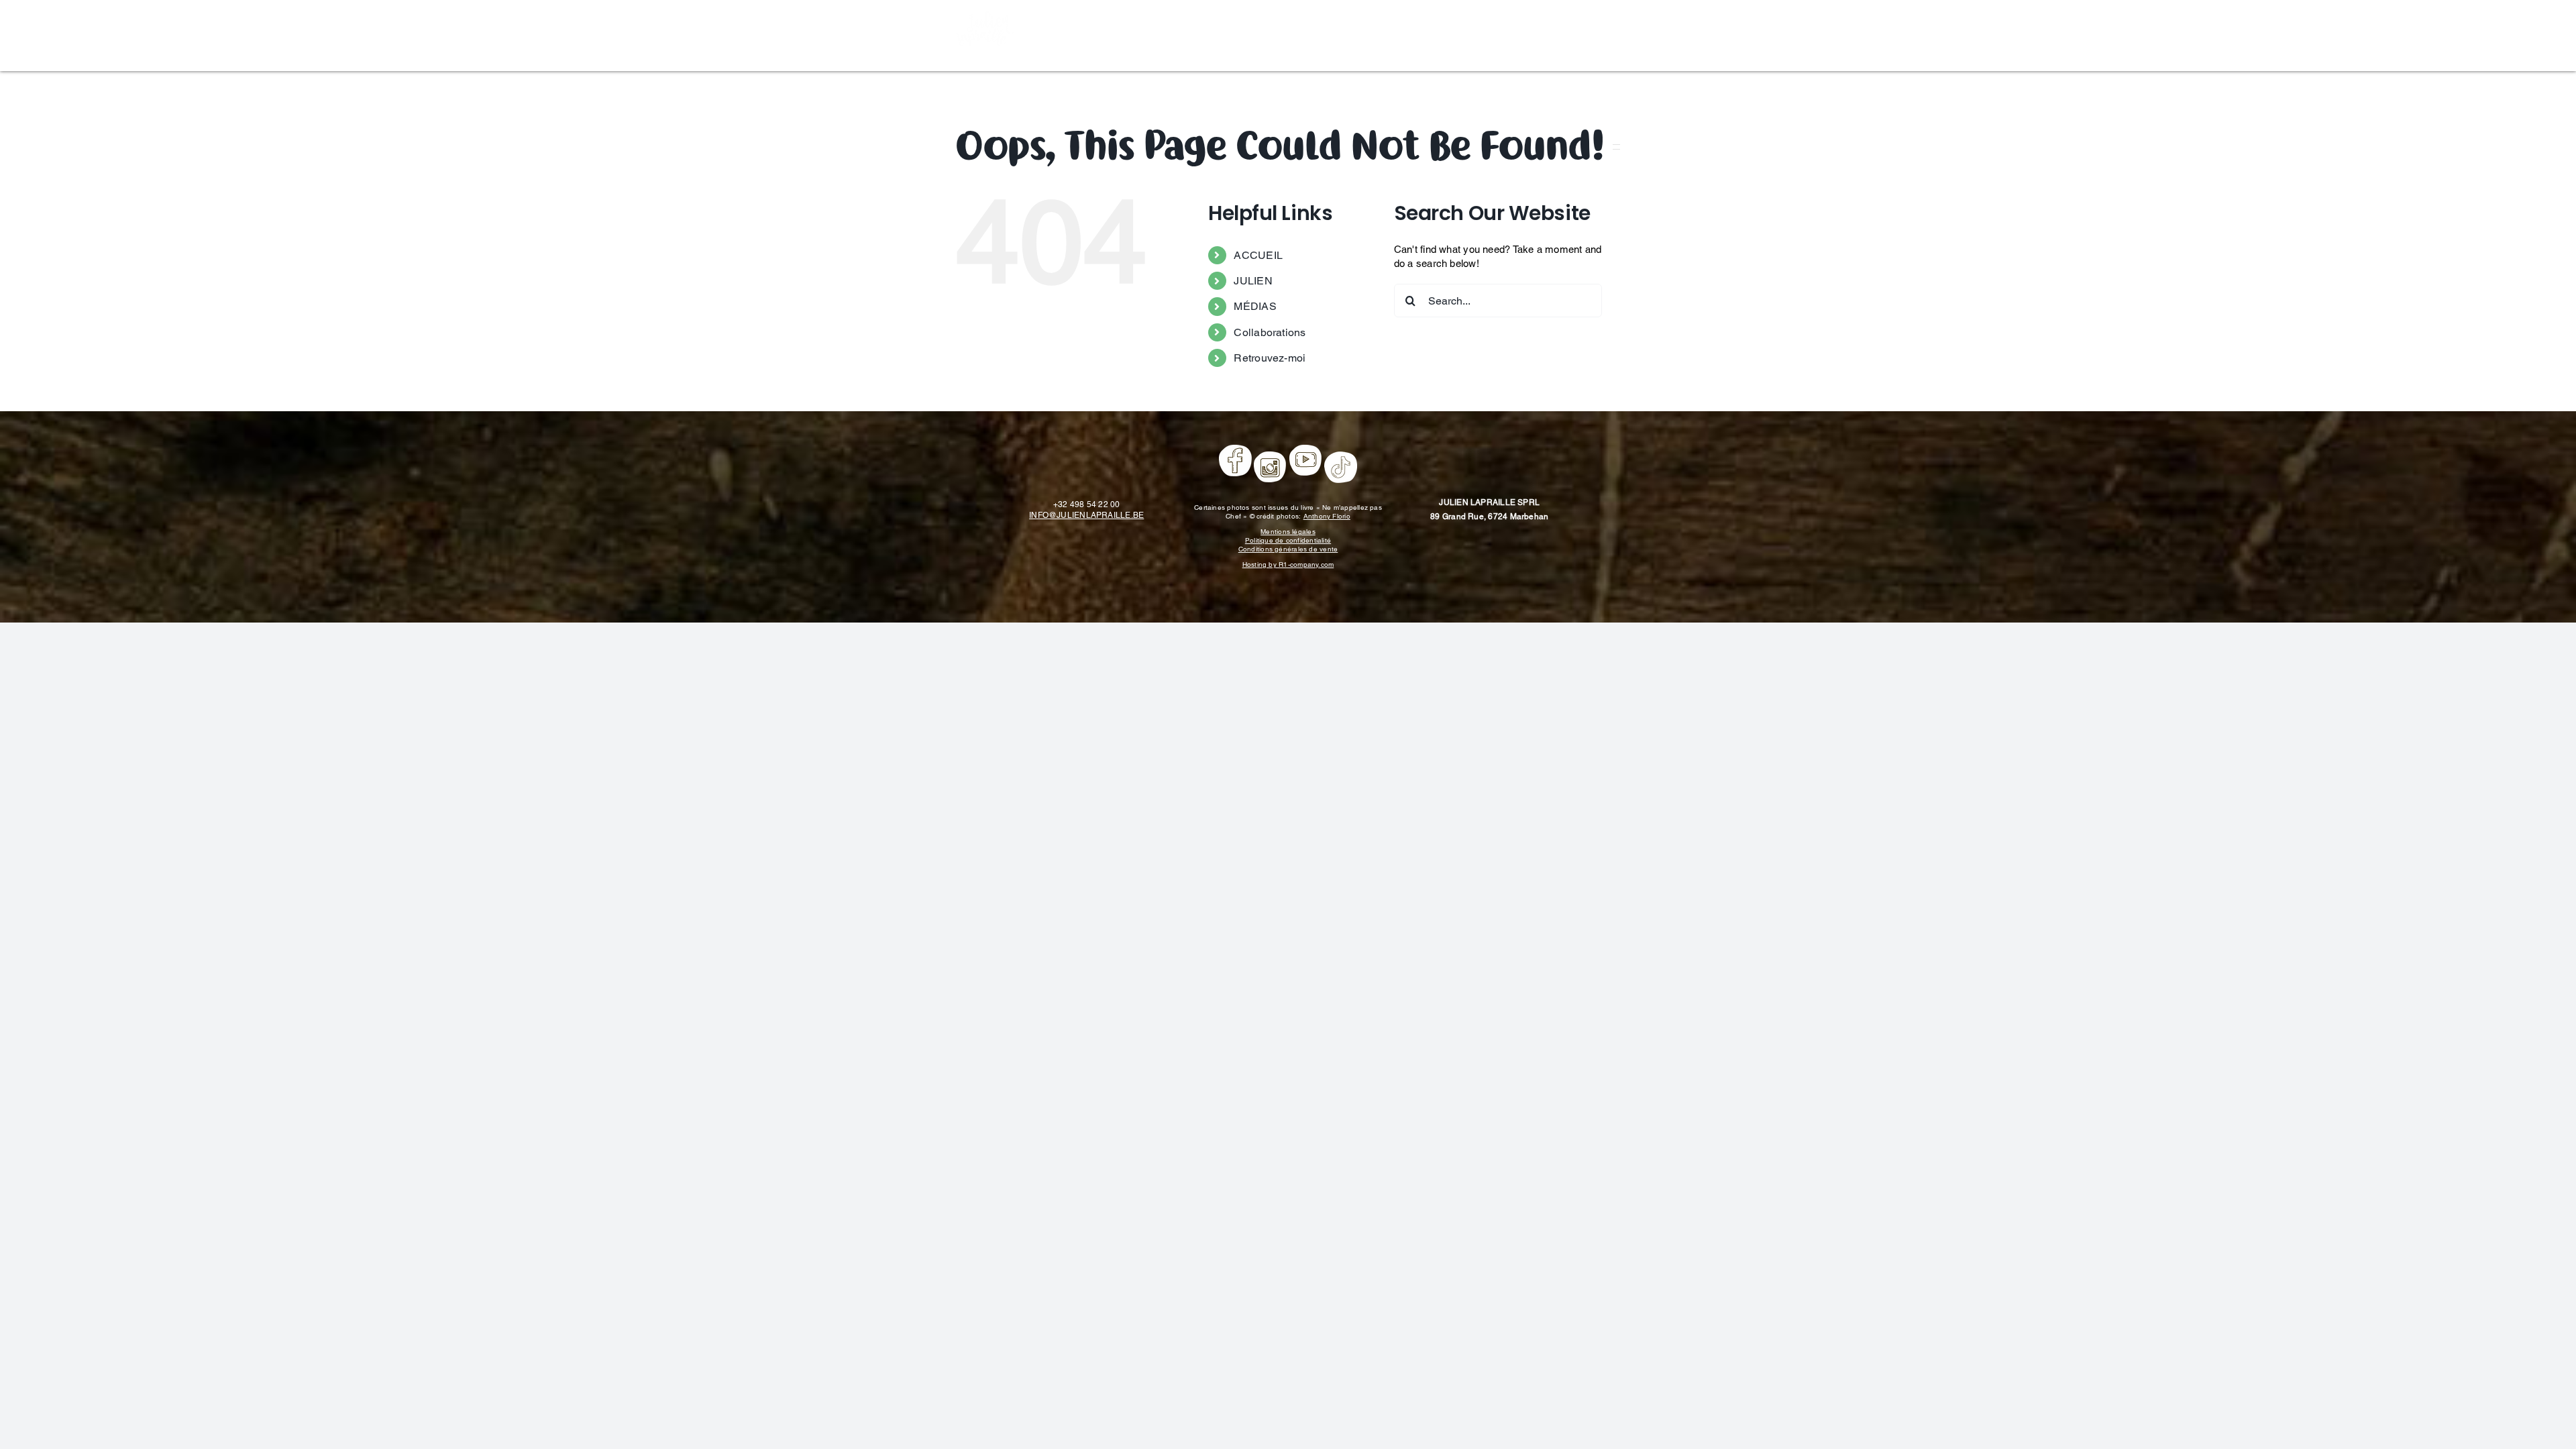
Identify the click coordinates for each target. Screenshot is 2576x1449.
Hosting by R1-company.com (1288, 565)
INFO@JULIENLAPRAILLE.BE (1086, 515)
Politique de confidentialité (1288, 540)
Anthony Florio (1327, 516)
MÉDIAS (1255, 306)
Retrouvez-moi (1270, 358)
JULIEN (1253, 281)
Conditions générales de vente (1288, 549)
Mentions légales (1288, 532)
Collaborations (1270, 332)
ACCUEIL (1258, 255)
